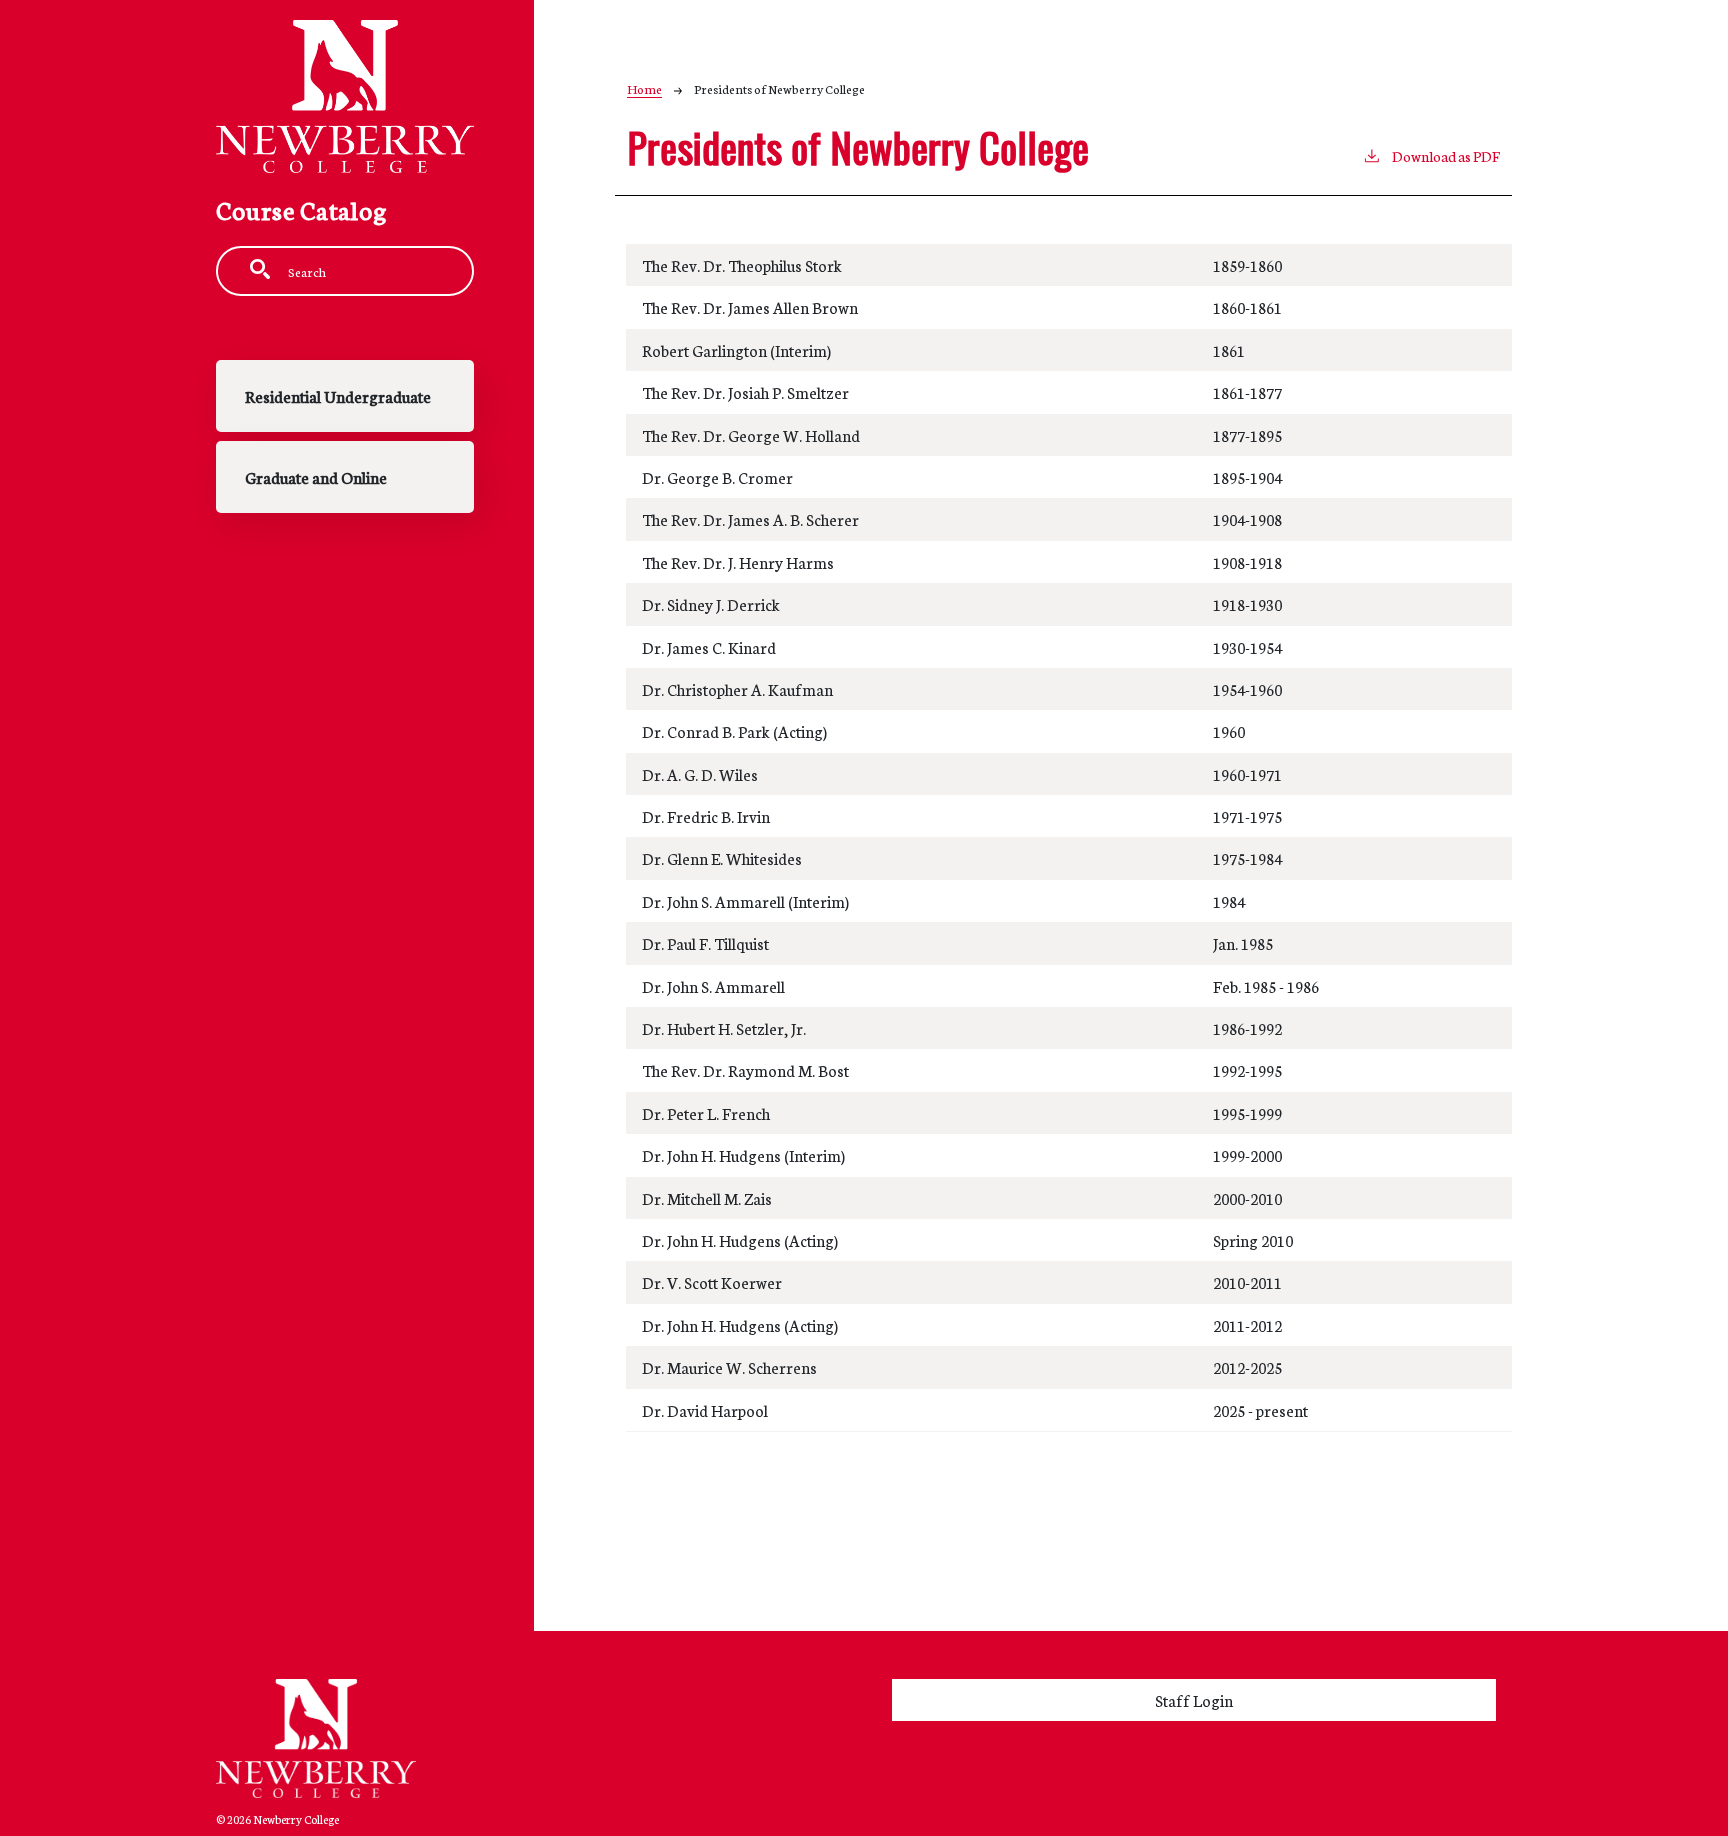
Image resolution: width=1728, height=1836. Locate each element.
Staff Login (1194, 1700)
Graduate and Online (316, 477)
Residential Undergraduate (338, 396)
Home (644, 88)
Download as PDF (1446, 156)
